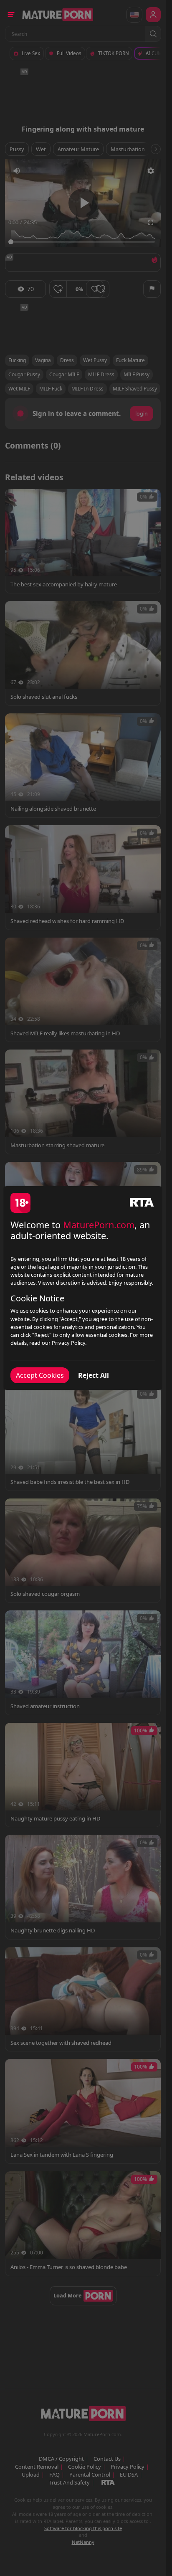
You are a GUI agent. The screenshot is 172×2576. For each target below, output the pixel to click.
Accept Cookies (40, 1375)
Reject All (94, 1375)
